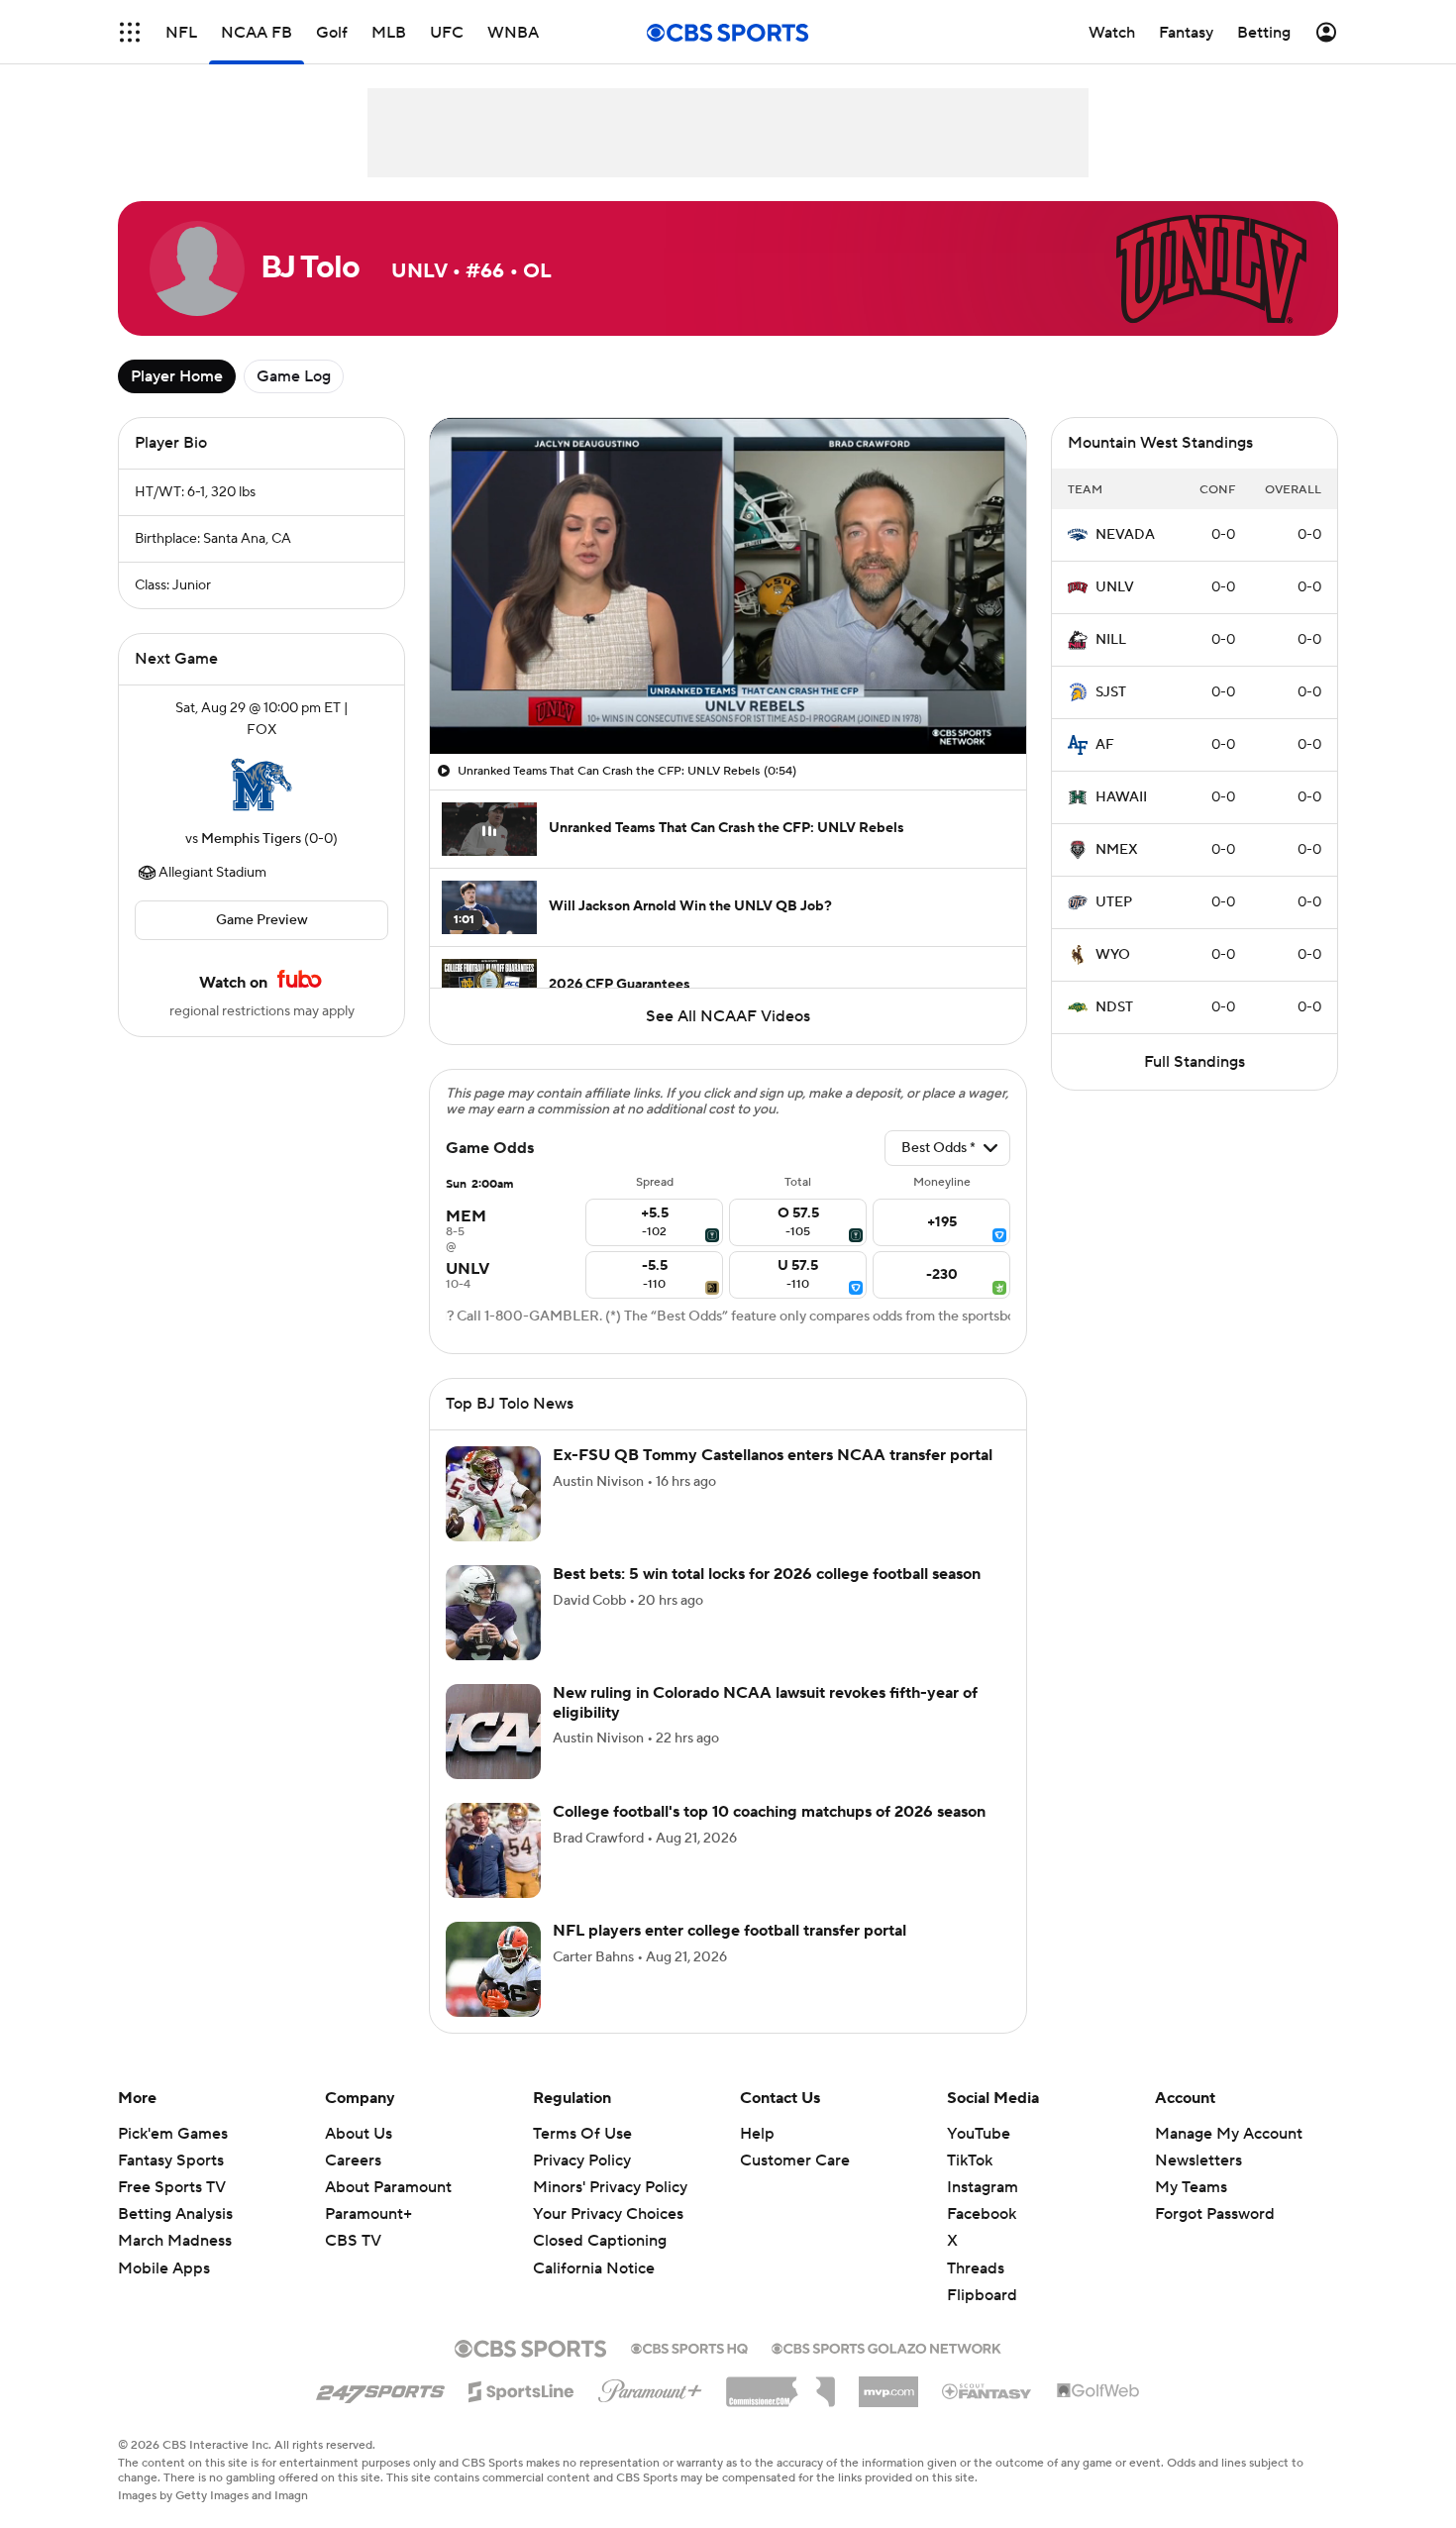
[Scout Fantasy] (988, 2390)
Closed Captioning (600, 2241)
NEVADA (1125, 535)
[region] (728, 586)
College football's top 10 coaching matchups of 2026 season (769, 1812)
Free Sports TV (172, 2187)
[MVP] (888, 2384)
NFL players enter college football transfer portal (729, 1931)
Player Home (177, 376)
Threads (976, 2268)
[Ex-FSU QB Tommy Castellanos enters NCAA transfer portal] (493, 1494)
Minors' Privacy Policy (610, 2187)
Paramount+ (368, 2214)
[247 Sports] (380, 2388)
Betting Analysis (175, 2214)
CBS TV (353, 2241)
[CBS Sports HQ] (689, 2347)
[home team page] (261, 785)
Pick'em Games (173, 2134)
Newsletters (1198, 2160)
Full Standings (1195, 1062)
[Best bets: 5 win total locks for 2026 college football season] (493, 1613)
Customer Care (795, 2160)
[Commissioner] (780, 2384)
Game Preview (262, 920)
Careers (353, 2160)
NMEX (1117, 850)
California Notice (594, 2268)
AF (1105, 745)
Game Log (294, 376)
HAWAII (1121, 797)
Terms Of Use (582, 2134)
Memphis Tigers (251, 839)
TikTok (970, 2160)
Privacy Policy (582, 2160)
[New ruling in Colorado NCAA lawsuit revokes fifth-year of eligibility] (493, 1732)
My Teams (1191, 2187)
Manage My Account (1229, 2134)
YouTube (979, 2134)
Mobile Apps (164, 2268)
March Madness (175, 2241)
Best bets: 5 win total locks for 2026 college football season (767, 1574)
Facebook (982, 2214)
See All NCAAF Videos (728, 1016)
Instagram (983, 2187)
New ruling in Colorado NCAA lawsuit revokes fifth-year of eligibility (765, 1702)
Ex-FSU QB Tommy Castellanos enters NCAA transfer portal (773, 1455)
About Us (359, 2134)
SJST (1111, 692)
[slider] (728, 696)
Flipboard (982, 2295)
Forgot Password (1215, 2214)
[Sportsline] (521, 2388)
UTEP (1114, 902)
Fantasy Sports (171, 2160)
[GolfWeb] (1098, 2391)
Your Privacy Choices (608, 2214)
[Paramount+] (650, 2387)
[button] (130, 32)
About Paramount (388, 2187)
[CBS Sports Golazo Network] (886, 2347)
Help (757, 2134)
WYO (1113, 955)
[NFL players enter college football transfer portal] (493, 1969)
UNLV (1115, 587)
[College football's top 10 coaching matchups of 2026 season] (493, 1850)
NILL (1111, 640)
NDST (1114, 1007)
